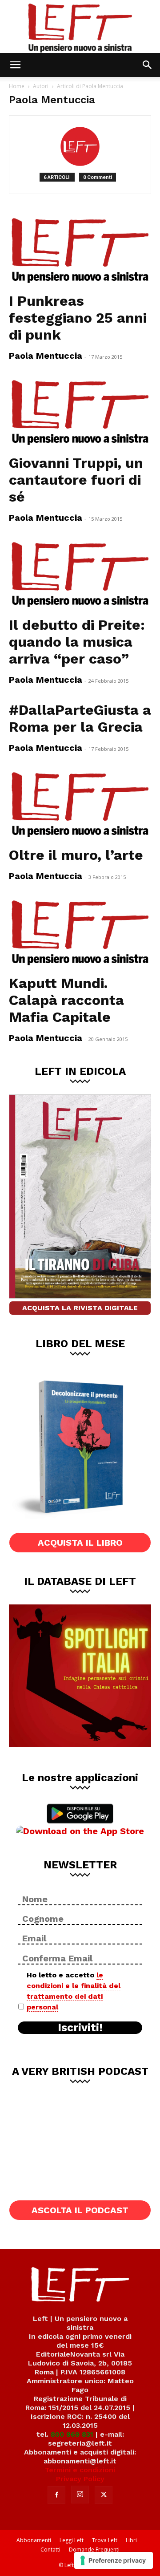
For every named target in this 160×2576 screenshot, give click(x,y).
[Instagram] (80, 2495)
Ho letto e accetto (74, 1991)
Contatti (50, 2550)
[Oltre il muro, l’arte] (80, 805)
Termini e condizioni (80, 2470)
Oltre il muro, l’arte (76, 855)
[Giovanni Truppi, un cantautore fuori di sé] (80, 413)
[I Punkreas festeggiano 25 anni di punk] (80, 251)
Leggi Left (72, 2540)
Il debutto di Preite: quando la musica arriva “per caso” (77, 642)
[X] (104, 2495)
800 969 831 (72, 2434)
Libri (131, 2540)
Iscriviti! (80, 2028)
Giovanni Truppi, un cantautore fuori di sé (76, 480)
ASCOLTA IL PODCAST (80, 2210)
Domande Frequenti (94, 2550)
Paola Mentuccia (46, 356)
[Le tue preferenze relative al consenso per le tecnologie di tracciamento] (114, 2560)
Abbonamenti (34, 2540)
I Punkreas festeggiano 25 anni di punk (78, 318)
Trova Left (105, 2540)
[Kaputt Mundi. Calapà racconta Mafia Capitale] (80, 933)
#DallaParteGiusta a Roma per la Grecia (80, 718)
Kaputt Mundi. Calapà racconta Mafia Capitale (66, 1000)
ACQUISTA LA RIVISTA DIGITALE (80, 1308)
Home (17, 86)
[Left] (80, 26)
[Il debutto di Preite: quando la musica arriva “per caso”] (80, 575)
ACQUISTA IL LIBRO (80, 1543)
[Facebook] (56, 2495)
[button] (15, 65)
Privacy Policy (80, 2479)
